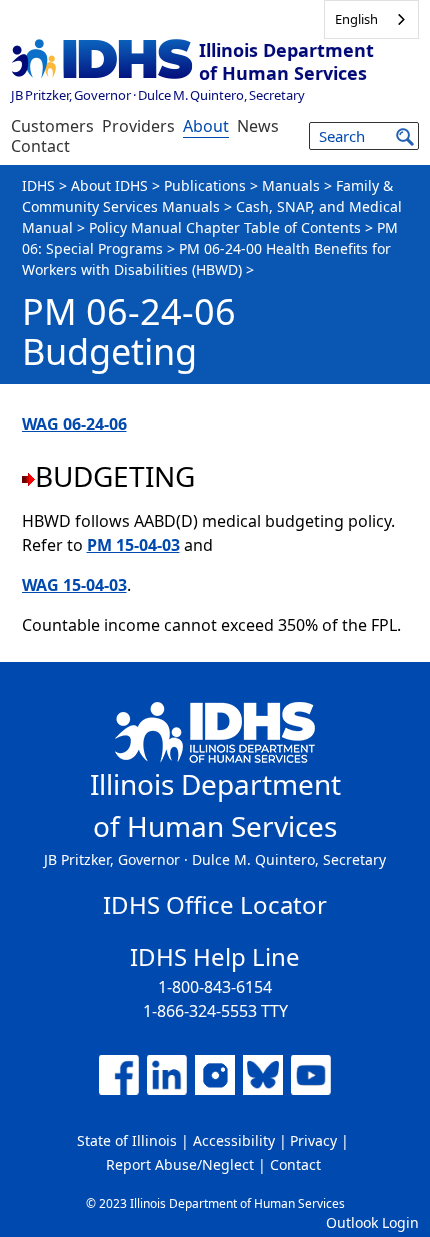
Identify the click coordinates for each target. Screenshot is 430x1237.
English (356, 19)
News (258, 126)
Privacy (313, 1140)
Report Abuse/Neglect (180, 1164)
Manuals (291, 185)
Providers (138, 126)
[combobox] (371, 19)
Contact (40, 146)
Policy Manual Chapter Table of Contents (225, 227)
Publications (205, 185)
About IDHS (109, 185)
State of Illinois (127, 1140)
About (206, 126)
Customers (52, 126)
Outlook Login (372, 1222)
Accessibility (234, 1140)
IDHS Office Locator (215, 904)
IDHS (38, 185)
